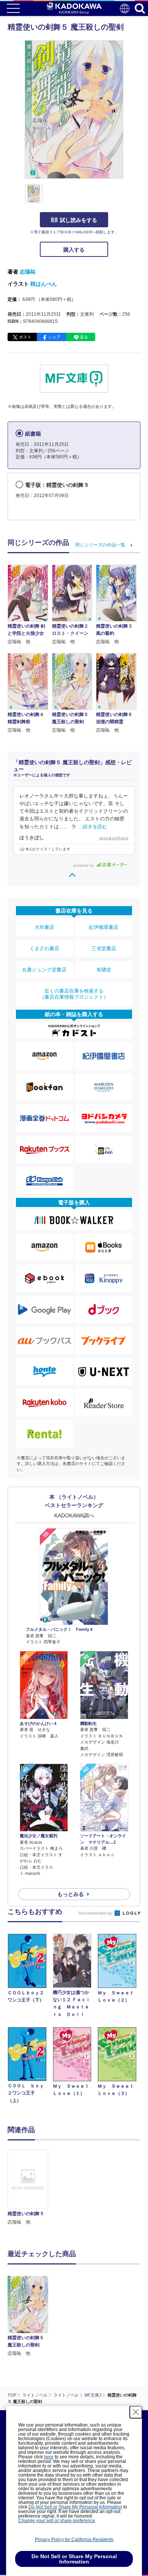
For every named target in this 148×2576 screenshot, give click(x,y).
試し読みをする (79, 220)
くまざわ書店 (44, 948)
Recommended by (96, 1913)
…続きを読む (93, 827)
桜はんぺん (44, 284)
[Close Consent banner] (136, 2412)
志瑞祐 (28, 272)
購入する (74, 250)
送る (84, 337)
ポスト (25, 337)
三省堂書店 (104, 948)
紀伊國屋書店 (104, 927)
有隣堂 (104, 970)
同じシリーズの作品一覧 (100, 545)
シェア (54, 337)
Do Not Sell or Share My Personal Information (75, 2507)
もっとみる (71, 1894)
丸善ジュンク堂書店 (44, 970)
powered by (84, 865)
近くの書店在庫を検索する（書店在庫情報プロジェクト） (74, 994)
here (49, 2457)
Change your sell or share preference (57, 2521)
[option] (30, 2188)
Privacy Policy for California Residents (74, 2540)
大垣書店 (44, 927)
